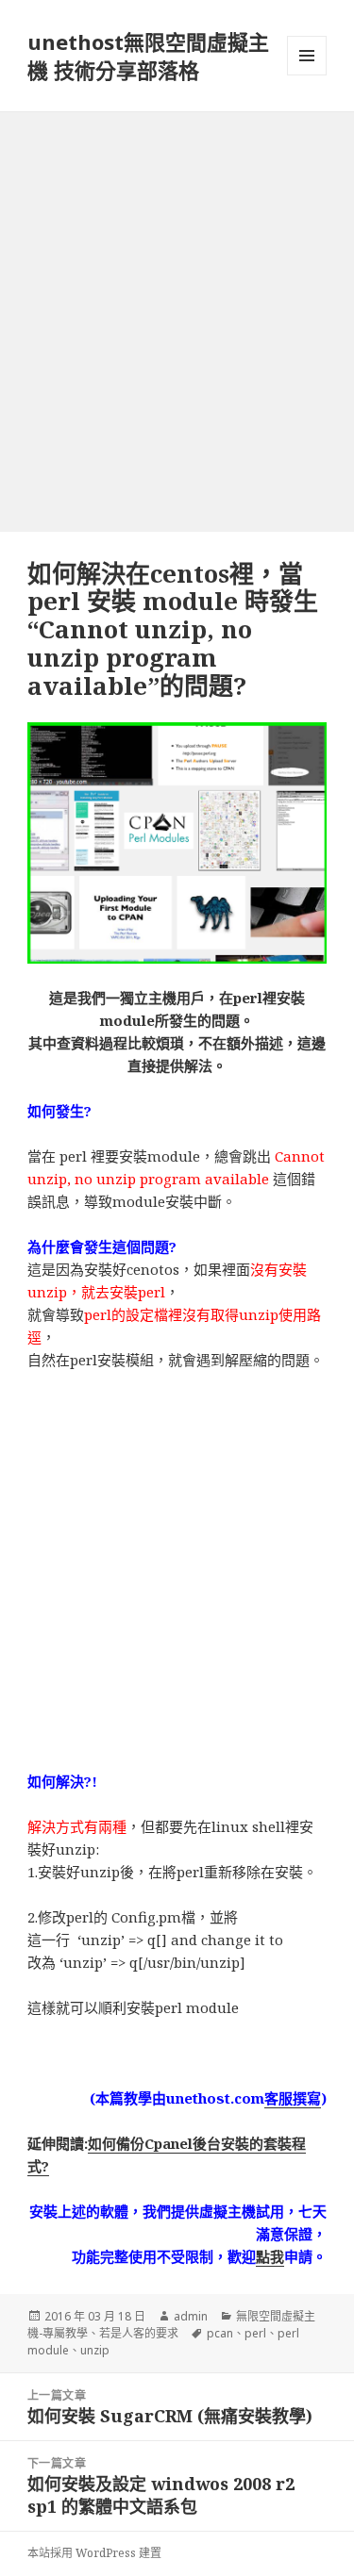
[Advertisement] (177, 298)
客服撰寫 (293, 2098)
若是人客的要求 (139, 2333)
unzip (95, 2350)
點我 (270, 2256)
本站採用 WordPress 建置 (94, 2553)
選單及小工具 (307, 56)
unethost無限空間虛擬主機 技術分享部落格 (148, 56)
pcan (220, 2333)
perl (255, 2333)
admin (191, 2316)
